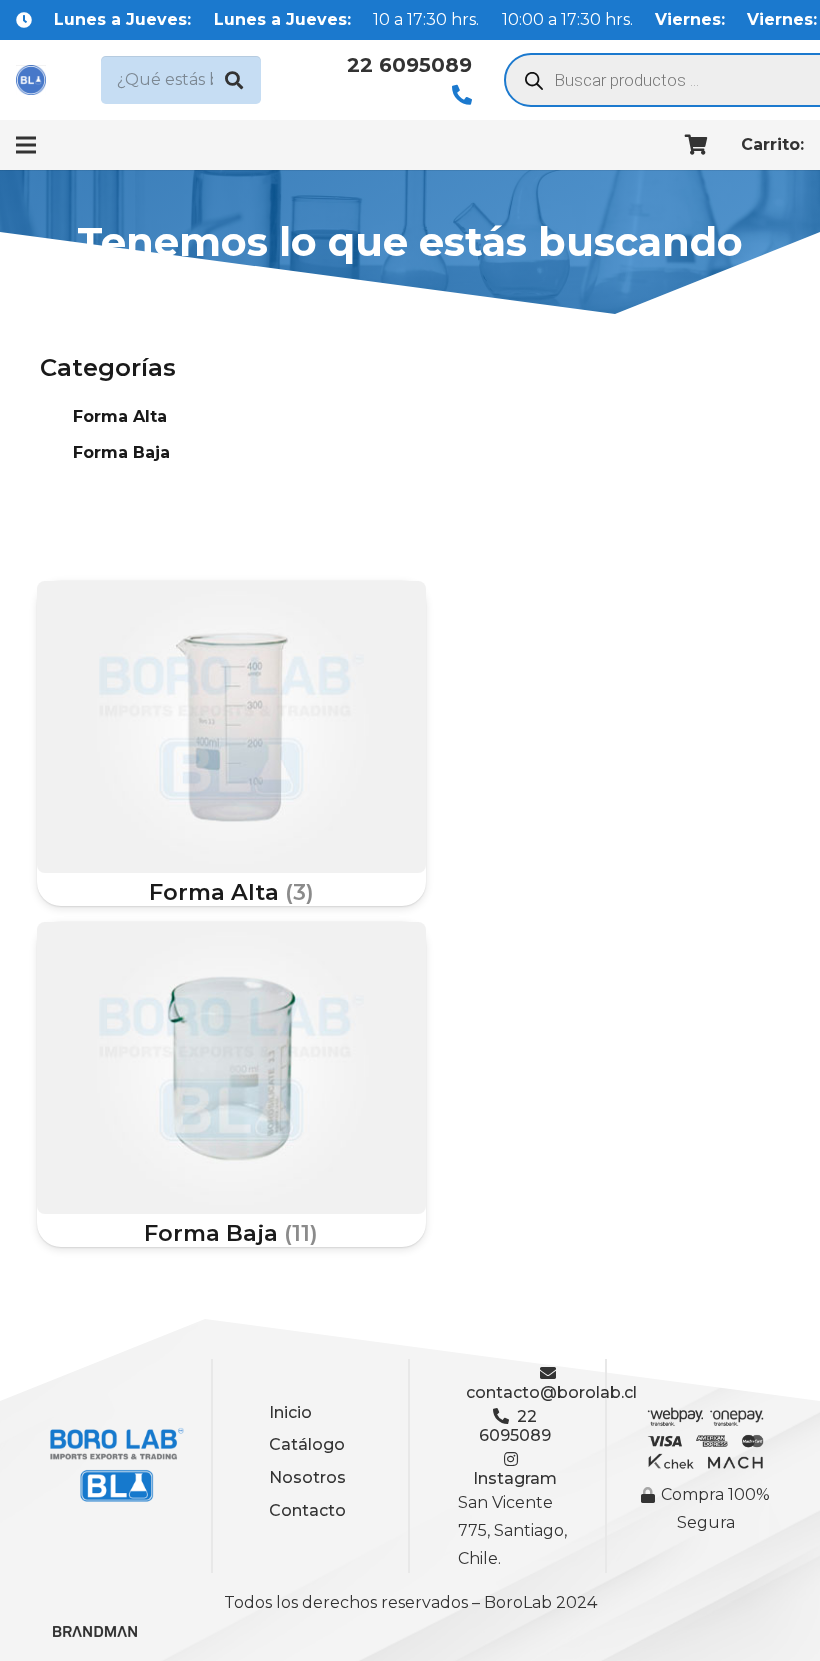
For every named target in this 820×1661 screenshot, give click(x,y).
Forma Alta (120, 416)
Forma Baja (121, 452)
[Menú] (26, 145)
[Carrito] (697, 145)
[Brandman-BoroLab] (95, 1639)
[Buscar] (234, 80)
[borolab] (31, 80)
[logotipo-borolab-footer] (113, 1465)
